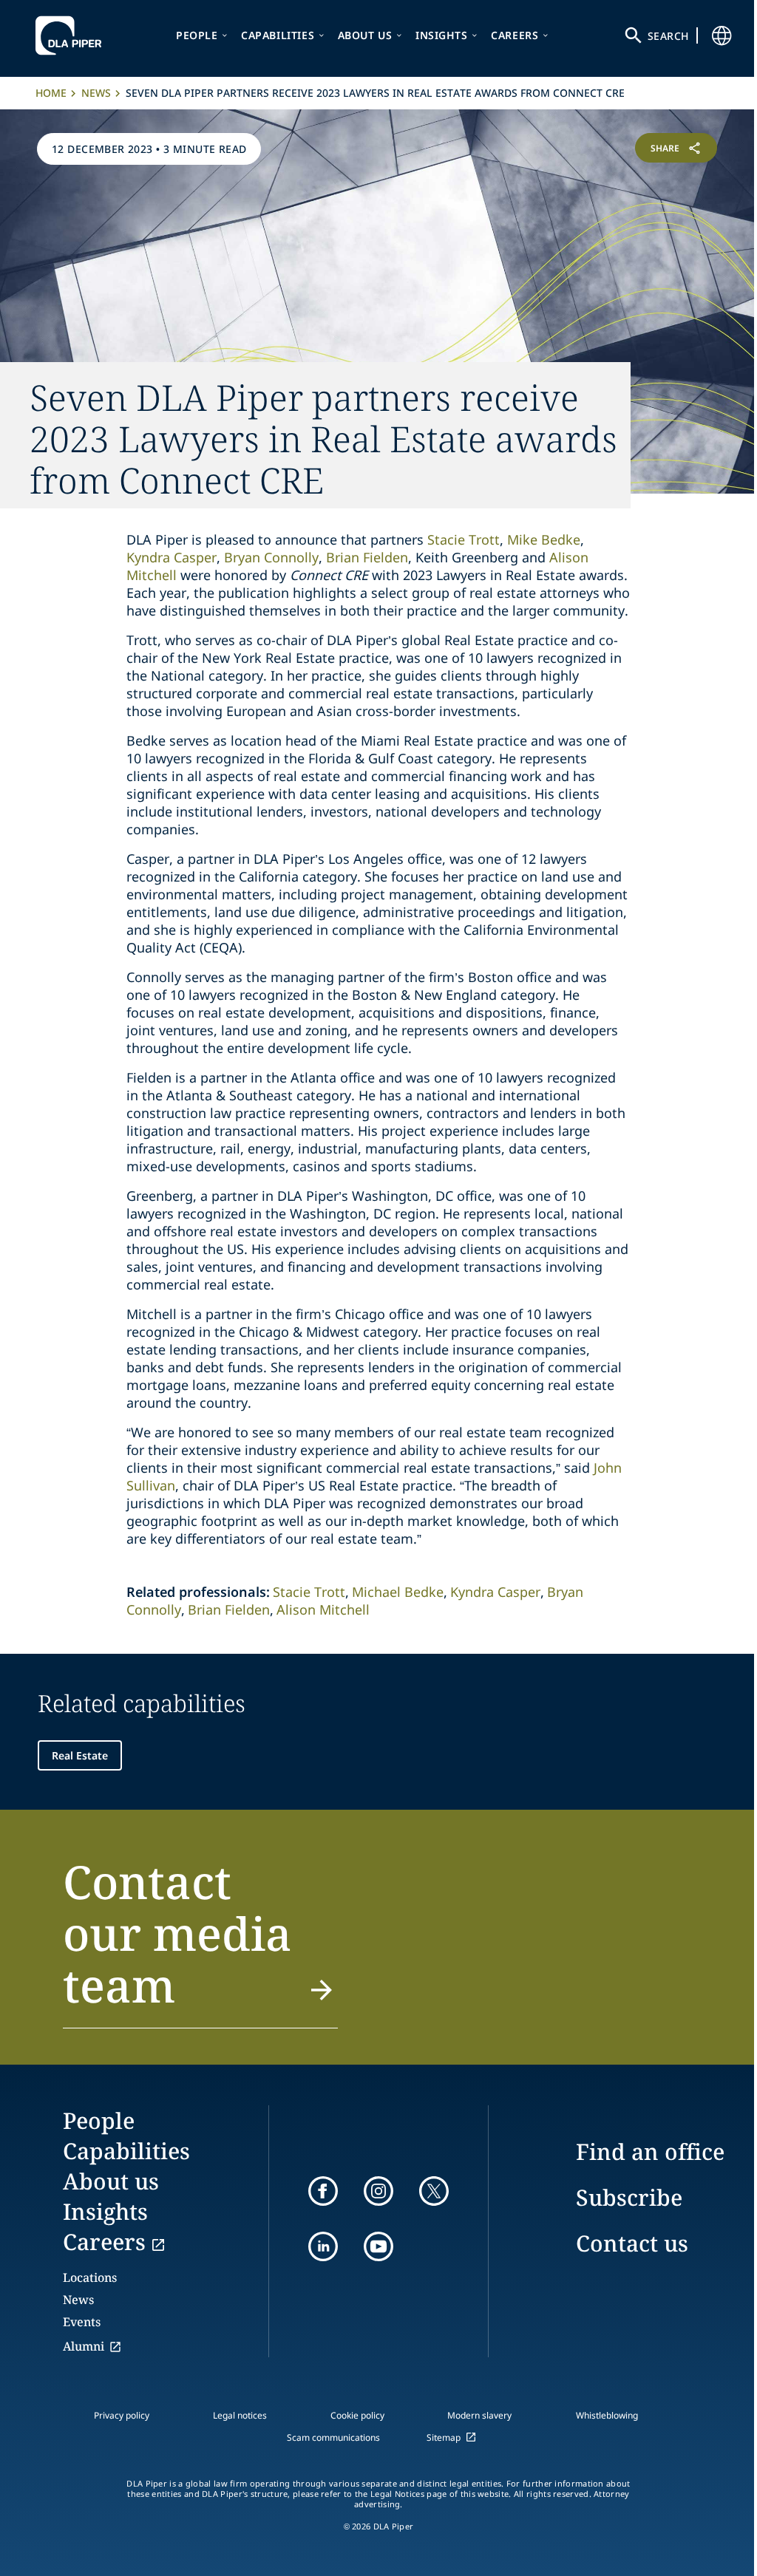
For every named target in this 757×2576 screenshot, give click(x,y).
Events (82, 2322)
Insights (442, 35)
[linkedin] (323, 2246)
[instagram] (378, 2191)
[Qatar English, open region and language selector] (722, 35)
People (197, 35)
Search (668, 36)
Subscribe (629, 2197)
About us (365, 35)
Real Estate (80, 1755)
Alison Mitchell (323, 1609)
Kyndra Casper (495, 1592)
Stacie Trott (464, 539)
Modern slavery (479, 2415)
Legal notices (240, 2415)
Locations (90, 2277)
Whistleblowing (607, 2415)
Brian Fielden (229, 1609)
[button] (200, 1942)
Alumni (84, 2346)
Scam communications (333, 2437)
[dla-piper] (72, 35)
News (96, 93)
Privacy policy (122, 2415)
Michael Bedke (398, 1592)
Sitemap (444, 2437)
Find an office (650, 2151)
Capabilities (278, 35)
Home (51, 93)
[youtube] (378, 2246)
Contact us (632, 2243)
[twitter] (434, 2191)
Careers (515, 35)
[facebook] (323, 2191)
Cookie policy (357, 2415)
